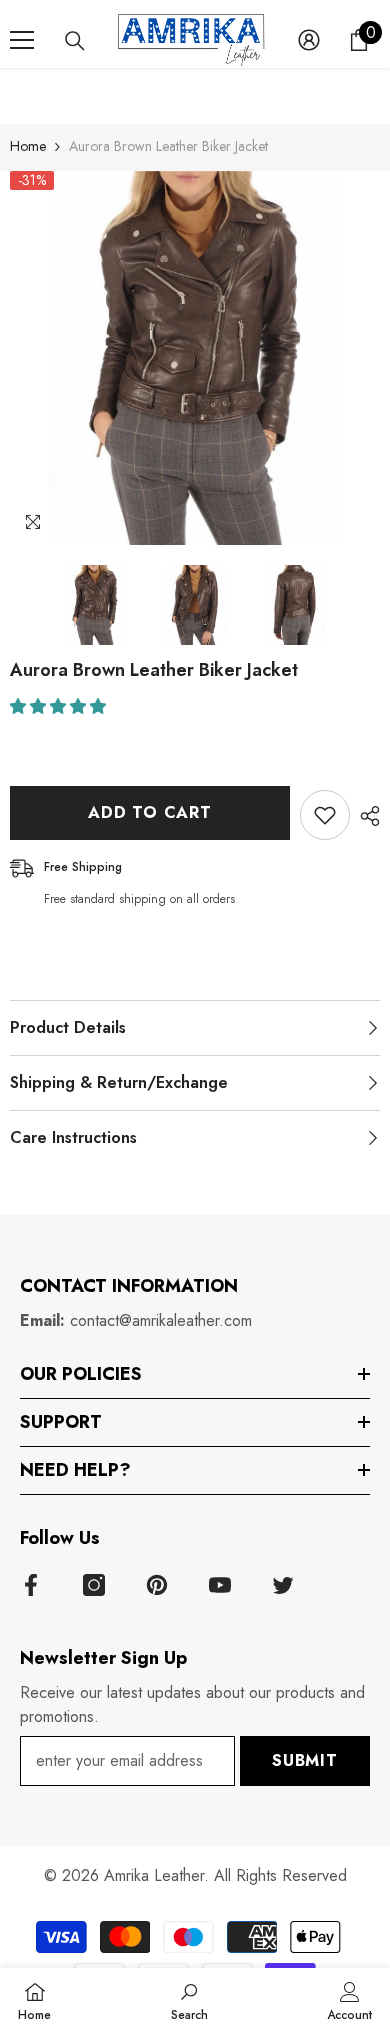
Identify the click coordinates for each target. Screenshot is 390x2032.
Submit (305, 1760)
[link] (189, 2000)
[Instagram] (94, 1585)
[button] (60, 706)
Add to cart (150, 812)
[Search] (75, 41)
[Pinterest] (157, 1585)
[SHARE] (365, 816)
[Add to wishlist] (325, 815)
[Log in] (309, 40)
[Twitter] (283, 1585)
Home (28, 146)
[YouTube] (220, 1585)
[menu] (22, 40)
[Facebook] (31, 1585)
